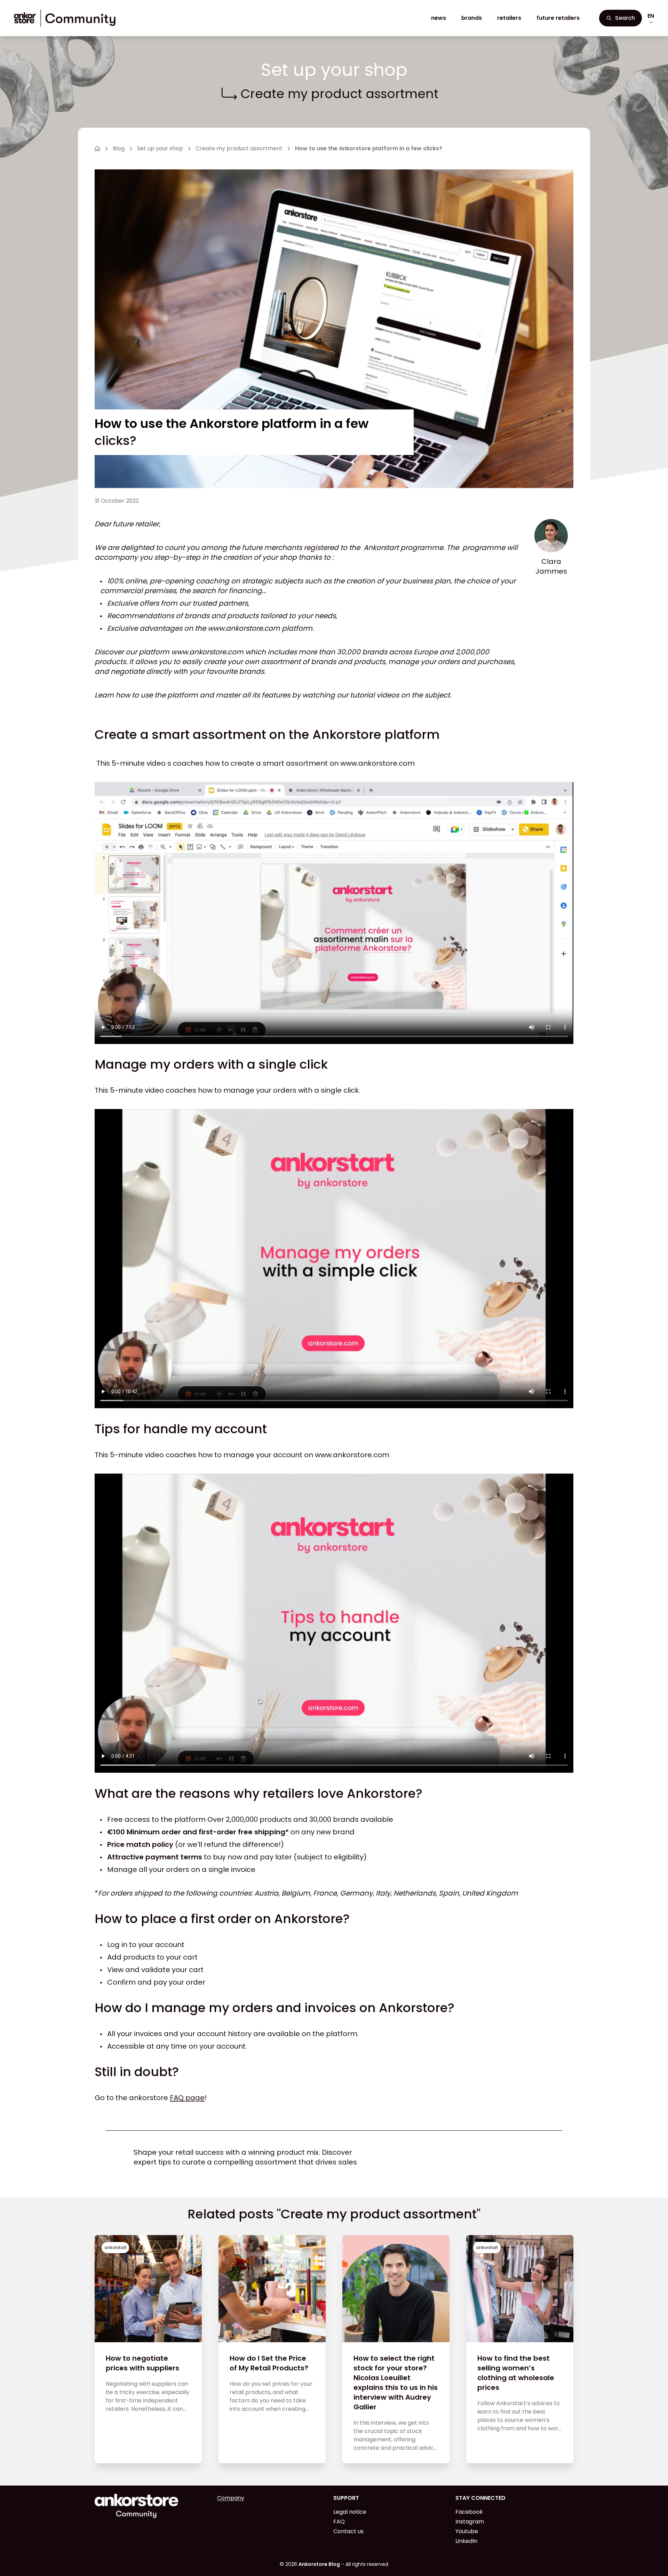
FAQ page (187, 2098)
